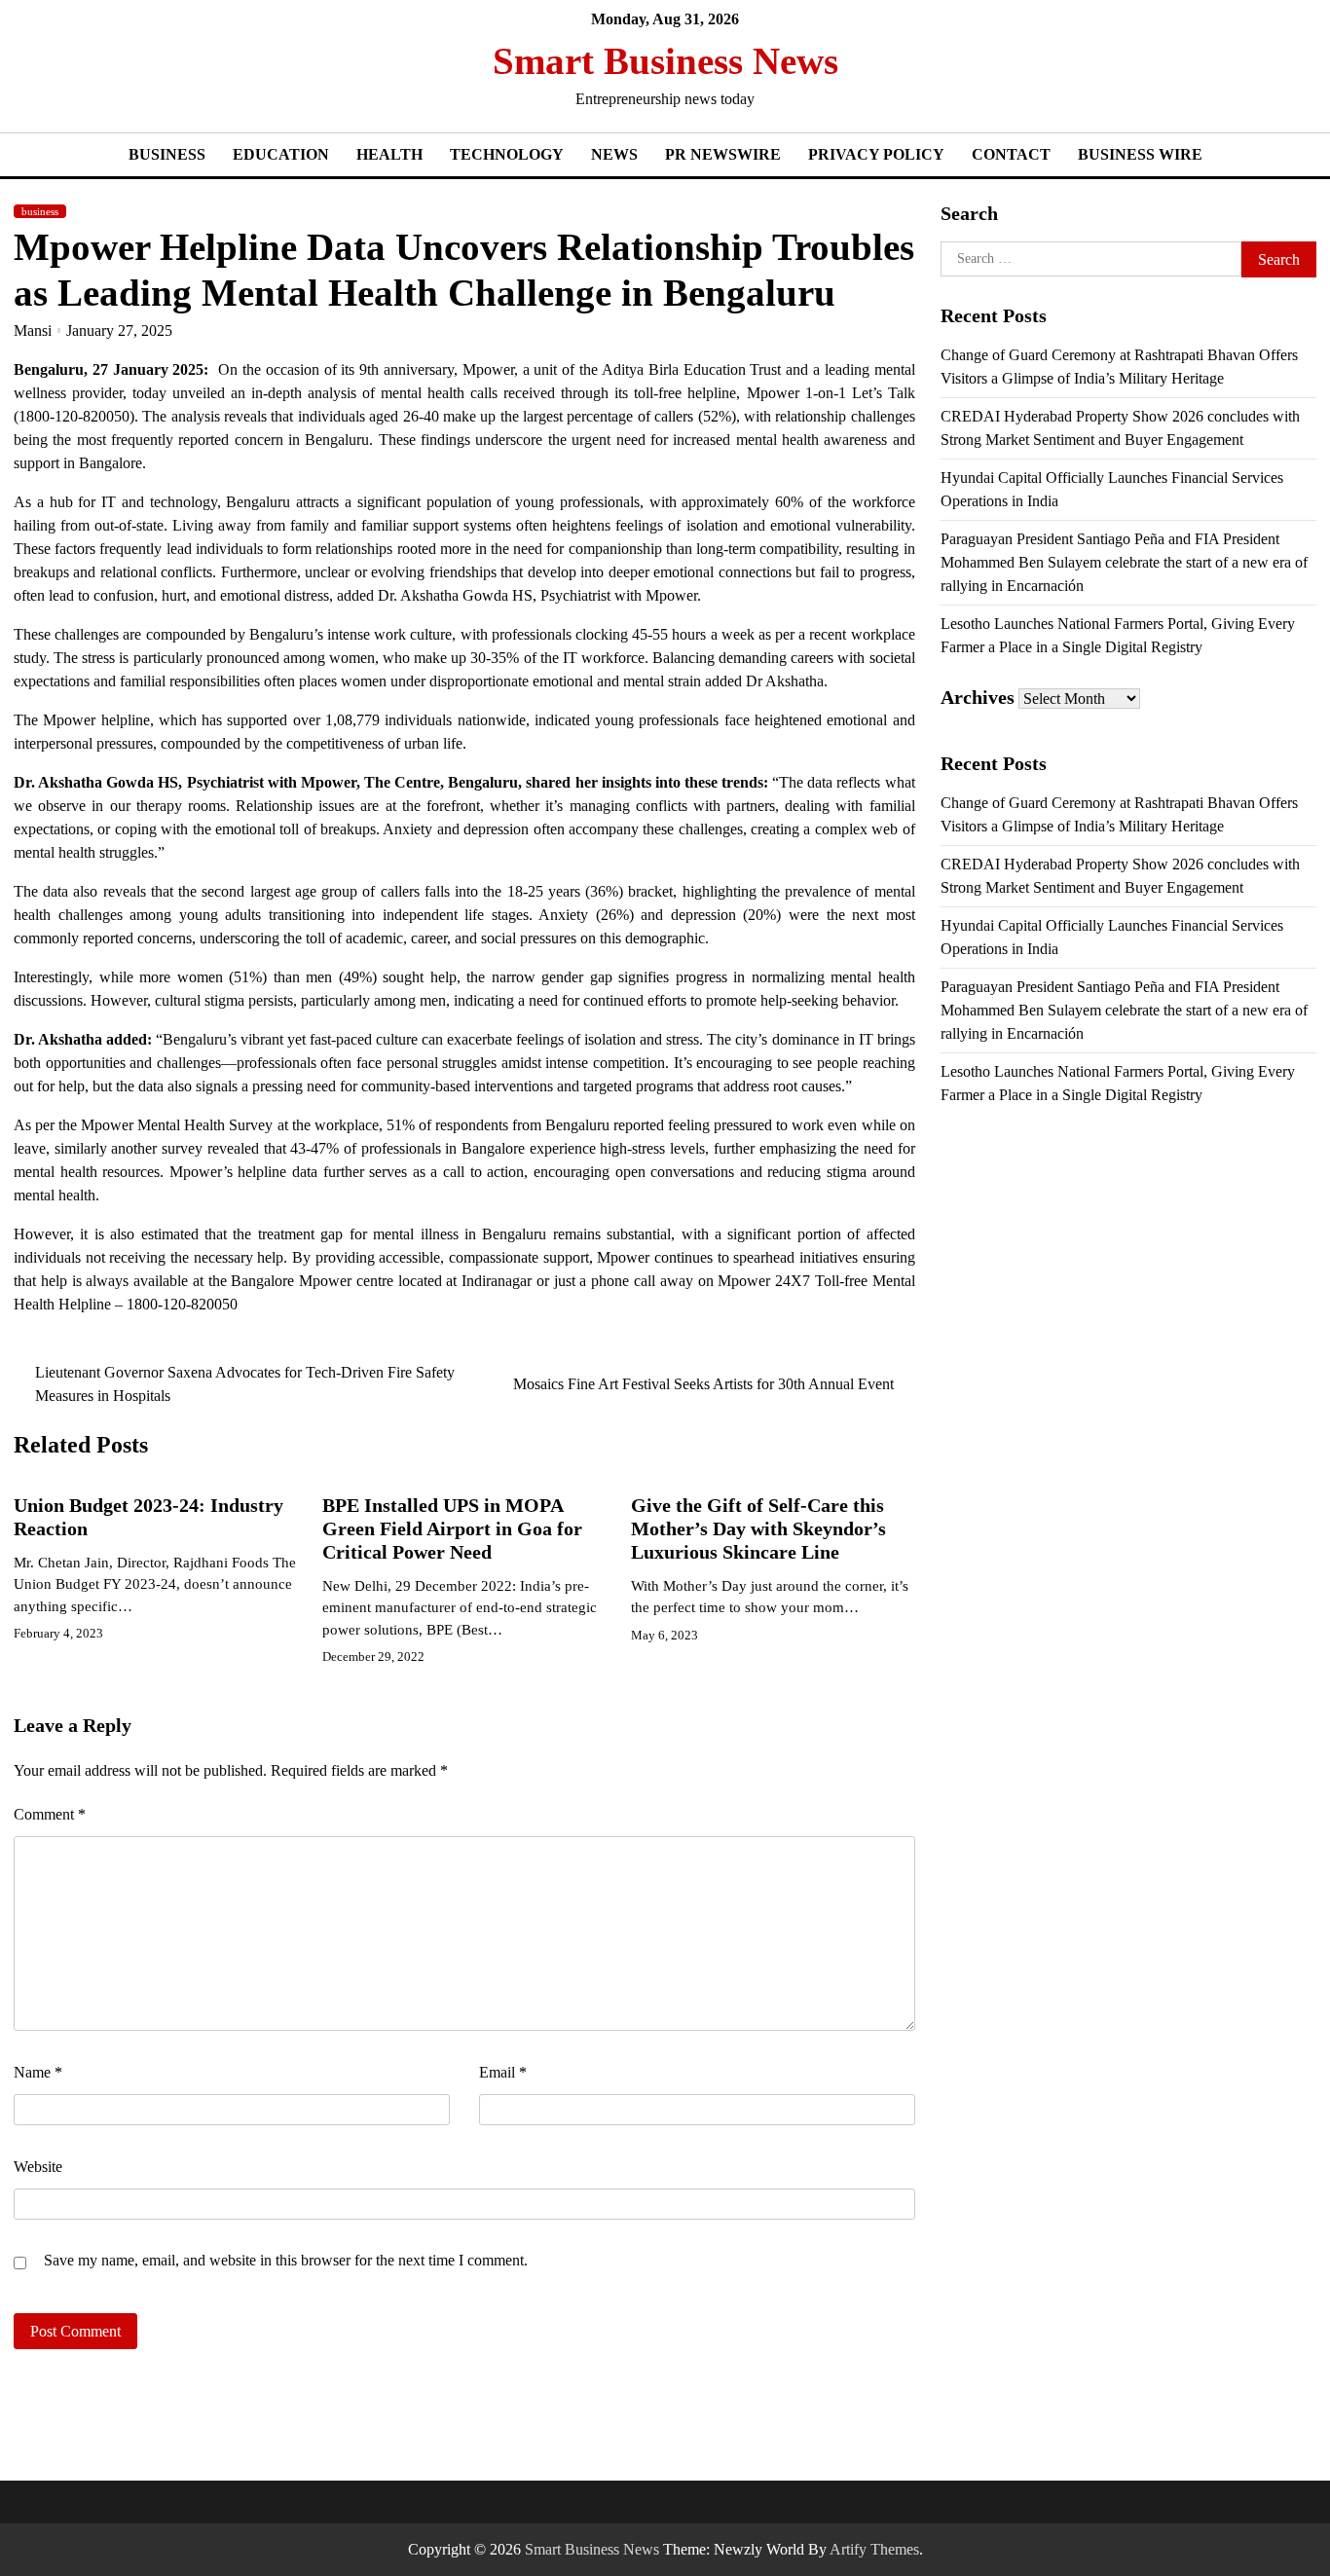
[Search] (1302, 76)
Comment (50, 1814)
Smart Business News (665, 61)
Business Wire (1140, 154)
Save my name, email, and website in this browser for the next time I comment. (286, 2260)
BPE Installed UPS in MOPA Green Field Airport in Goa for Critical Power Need (452, 1528)
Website (38, 2167)
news (614, 154)
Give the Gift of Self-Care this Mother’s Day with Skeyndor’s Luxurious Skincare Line (758, 1528)
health (389, 154)
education (281, 154)
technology (507, 154)
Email (503, 2072)
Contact (1011, 154)
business (167, 154)
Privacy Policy (876, 154)
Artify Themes (874, 2549)
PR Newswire (723, 154)
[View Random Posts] (1263, 76)
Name (38, 2072)
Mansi (33, 331)
